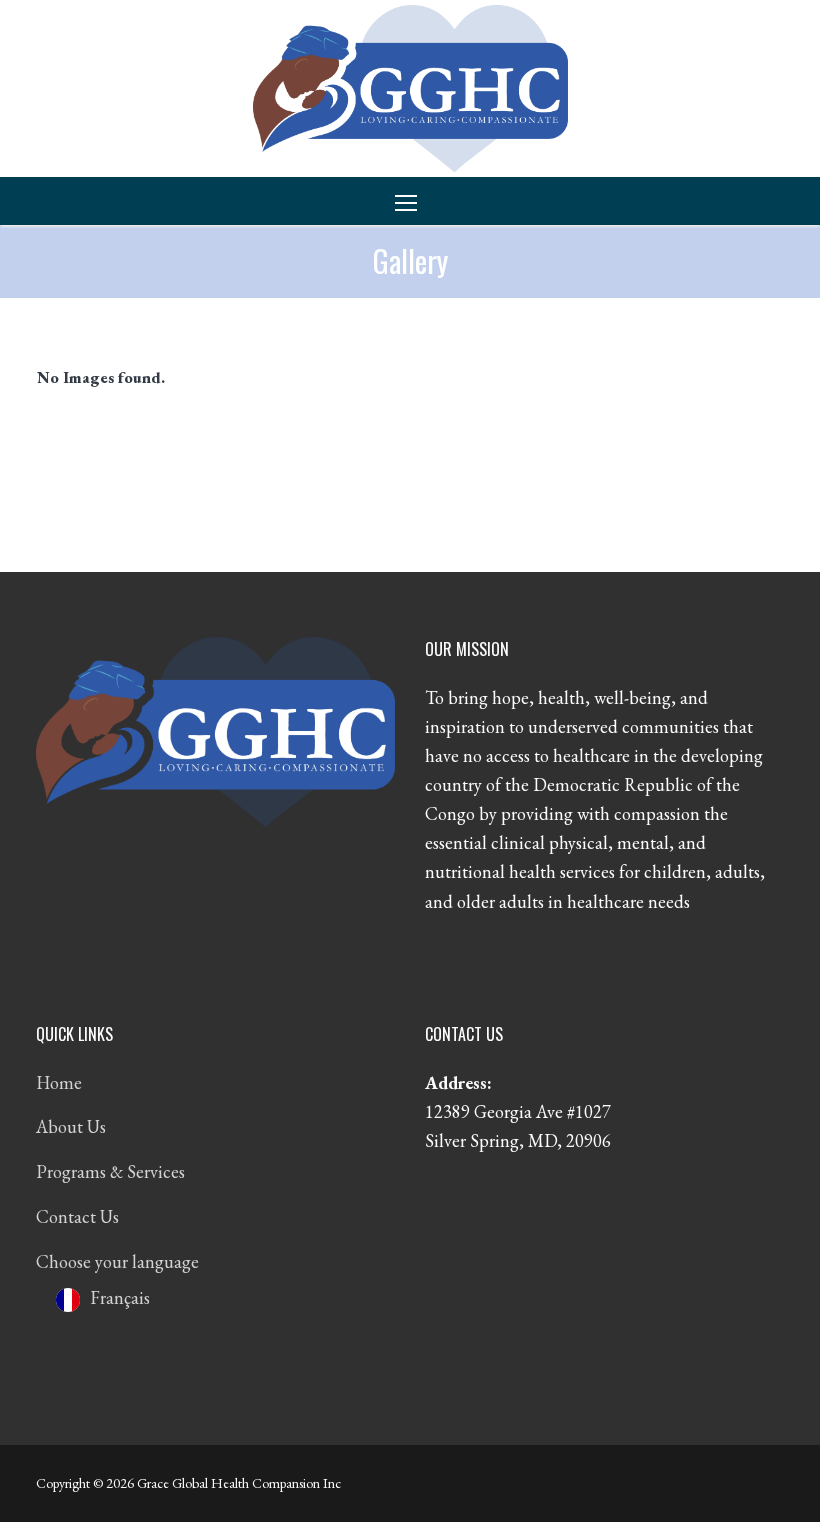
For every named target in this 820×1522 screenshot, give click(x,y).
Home (59, 1082)
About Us (71, 1126)
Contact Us (77, 1216)
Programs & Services (110, 1171)
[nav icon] (410, 201)
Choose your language (117, 1261)
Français (120, 1297)
